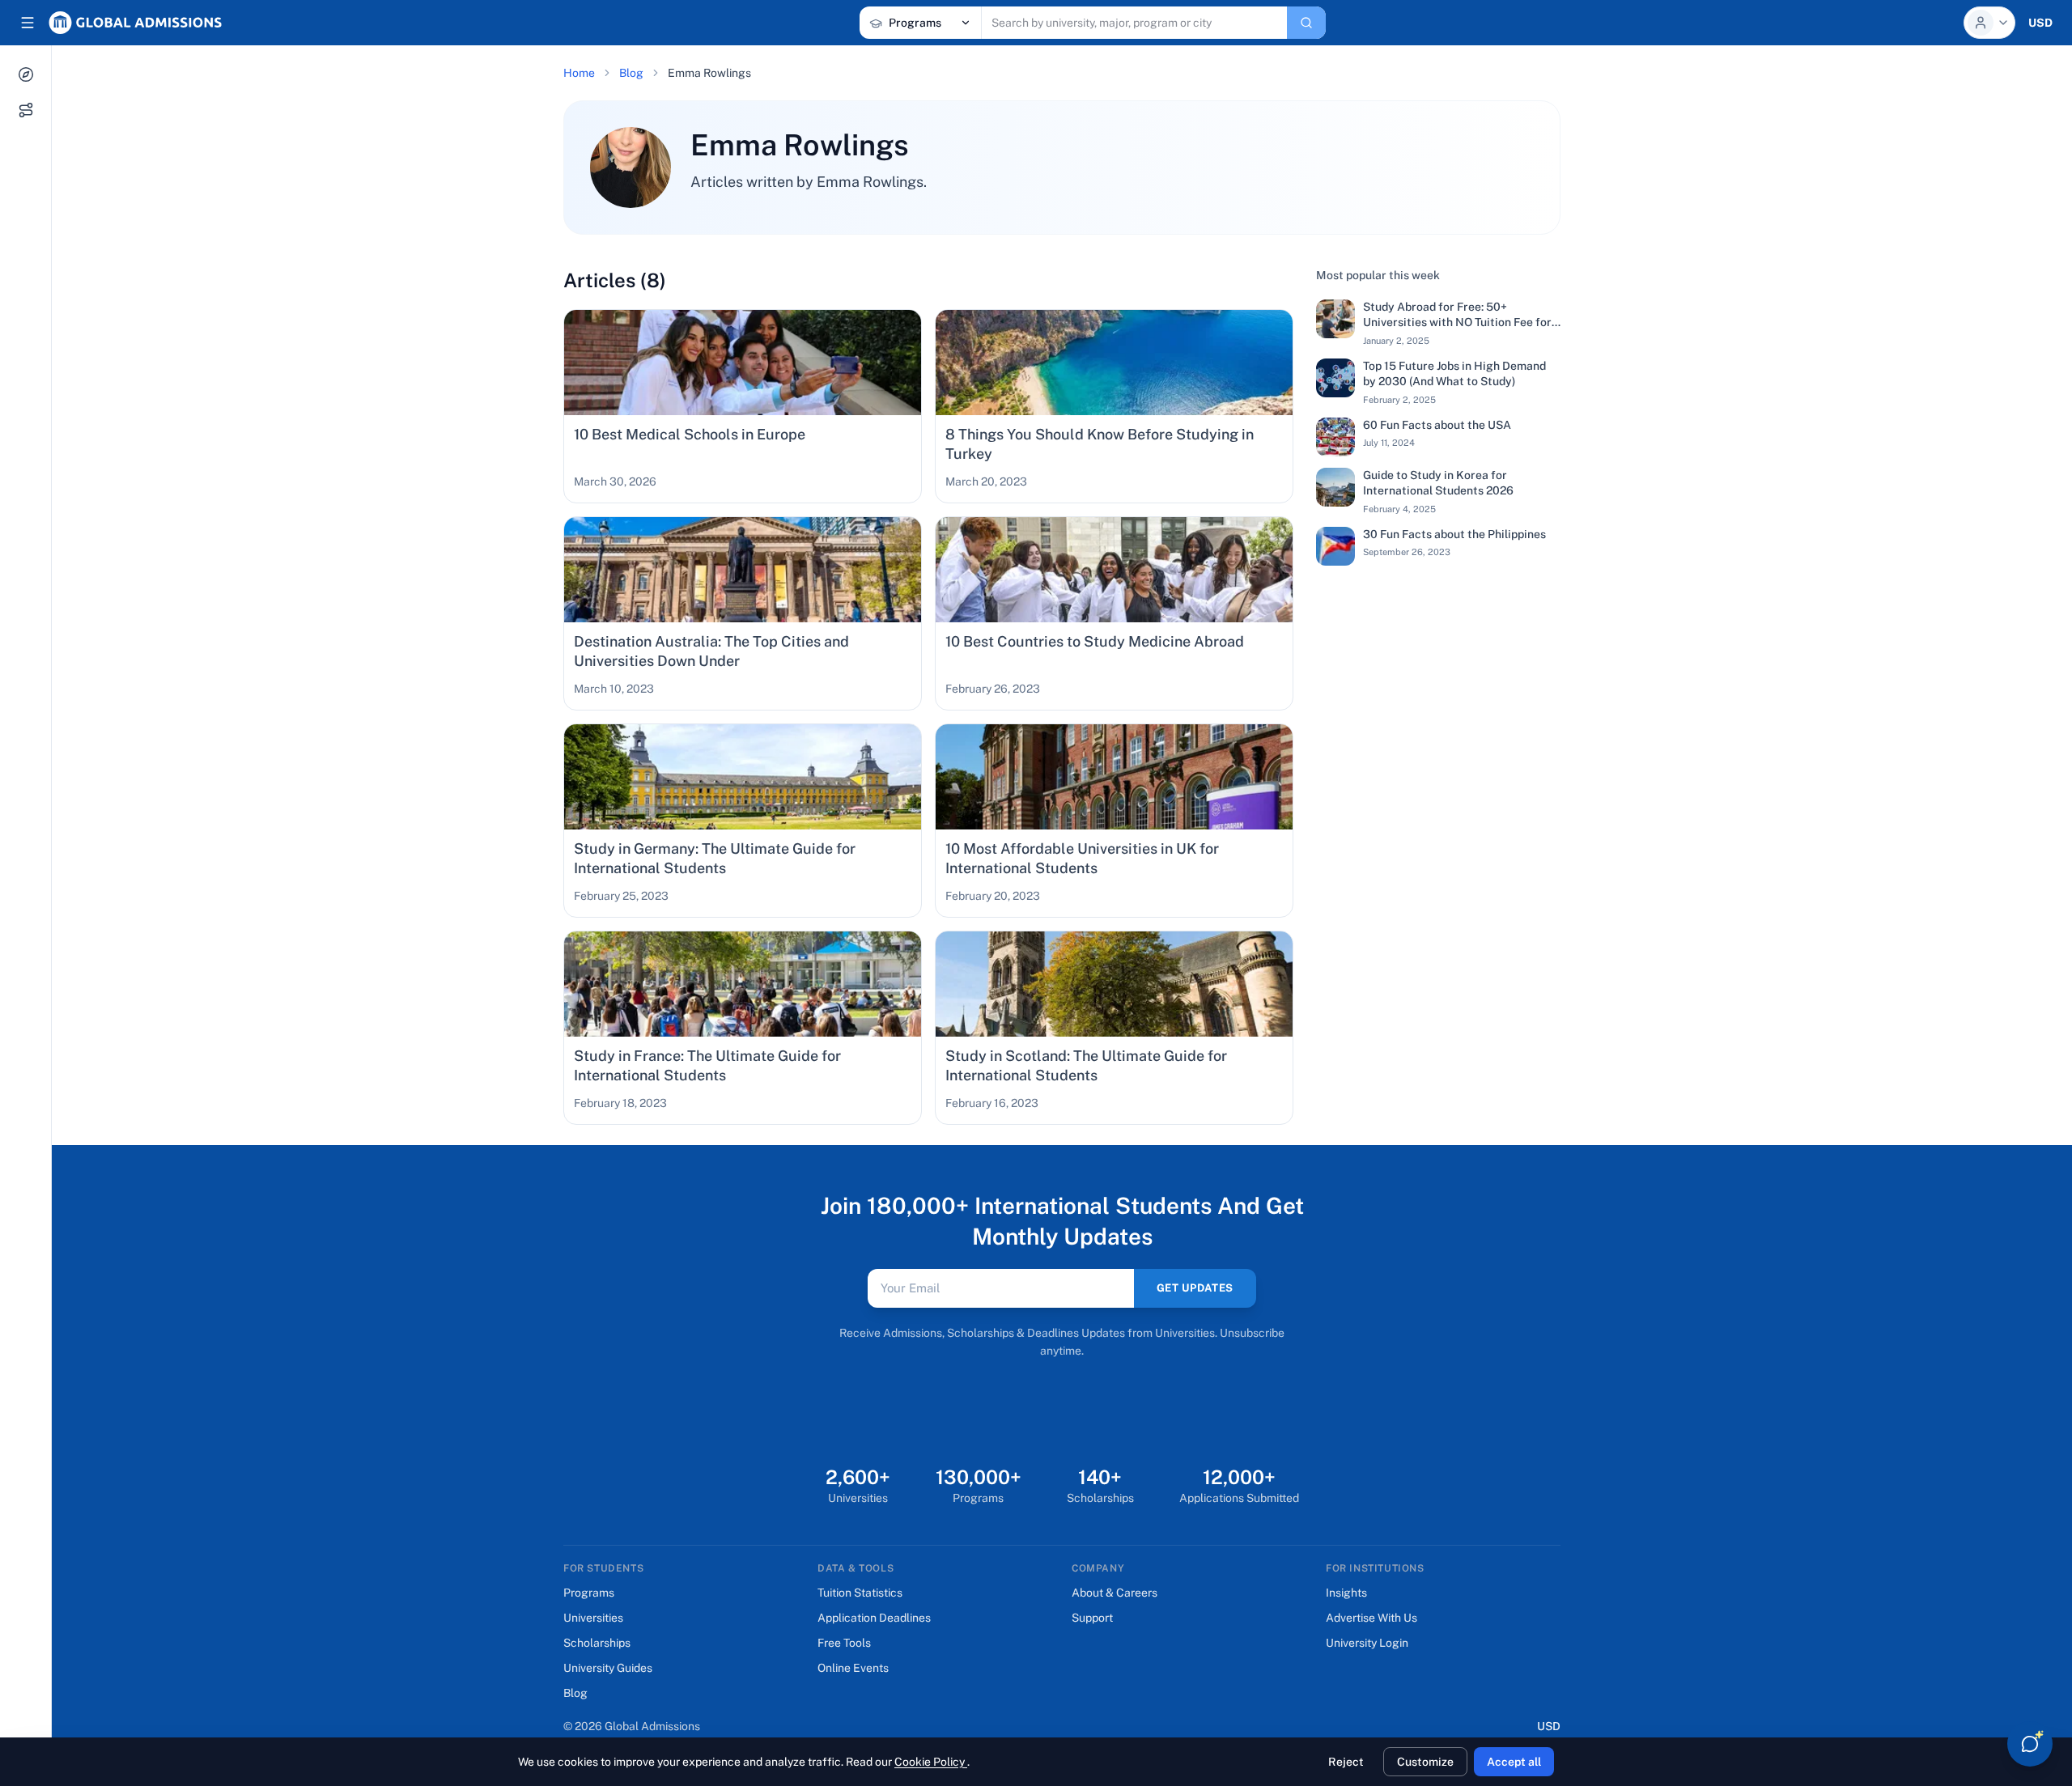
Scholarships (597, 1643)
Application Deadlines (874, 1618)
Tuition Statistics (860, 1593)
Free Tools (844, 1643)
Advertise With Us (1371, 1618)
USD (1549, 1726)
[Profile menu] (1989, 23)
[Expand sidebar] (28, 23)
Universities (593, 1618)
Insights (1346, 1593)
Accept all (1514, 1762)
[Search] (1306, 23)
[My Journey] (26, 110)
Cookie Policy (931, 1762)
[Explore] (26, 74)
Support (1092, 1618)
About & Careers (1115, 1593)
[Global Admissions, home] (135, 23)
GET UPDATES (1195, 1288)
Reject (1346, 1762)
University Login (1367, 1643)
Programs (589, 1593)
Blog (631, 73)
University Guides (608, 1668)
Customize (1425, 1762)
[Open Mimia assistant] (2030, 1744)
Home (579, 73)
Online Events (853, 1668)
